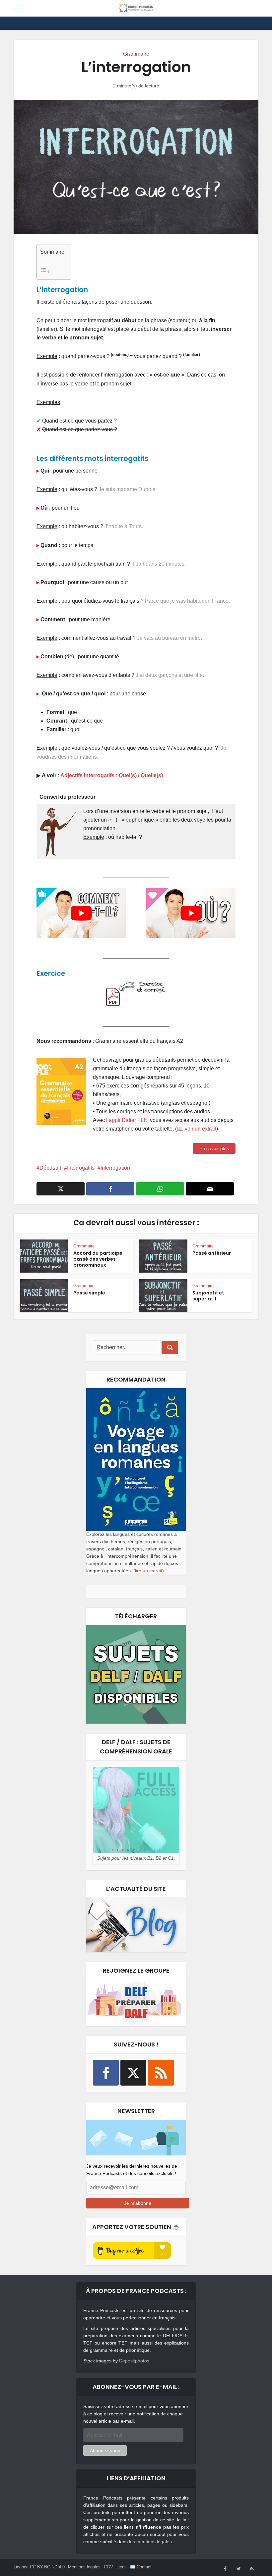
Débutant (50, 1168)
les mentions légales (150, 2542)
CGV (108, 2567)
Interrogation (115, 1168)
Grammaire (136, 54)
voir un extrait (201, 1129)
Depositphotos (134, 2361)
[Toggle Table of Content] (52, 271)
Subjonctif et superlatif (208, 1296)
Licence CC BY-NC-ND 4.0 (39, 2567)
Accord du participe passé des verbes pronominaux (98, 1259)
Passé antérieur (212, 1253)
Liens (122, 2567)
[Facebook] (106, 2073)
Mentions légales (84, 2567)
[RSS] (161, 2073)
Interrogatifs (81, 1168)
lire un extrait (149, 1571)
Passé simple (89, 1293)
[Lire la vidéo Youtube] (81, 913)
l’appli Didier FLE (127, 1120)
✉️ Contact (141, 2567)
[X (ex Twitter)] (133, 2073)
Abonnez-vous (105, 2450)
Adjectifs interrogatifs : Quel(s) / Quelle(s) (112, 775)
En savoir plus (214, 1148)
